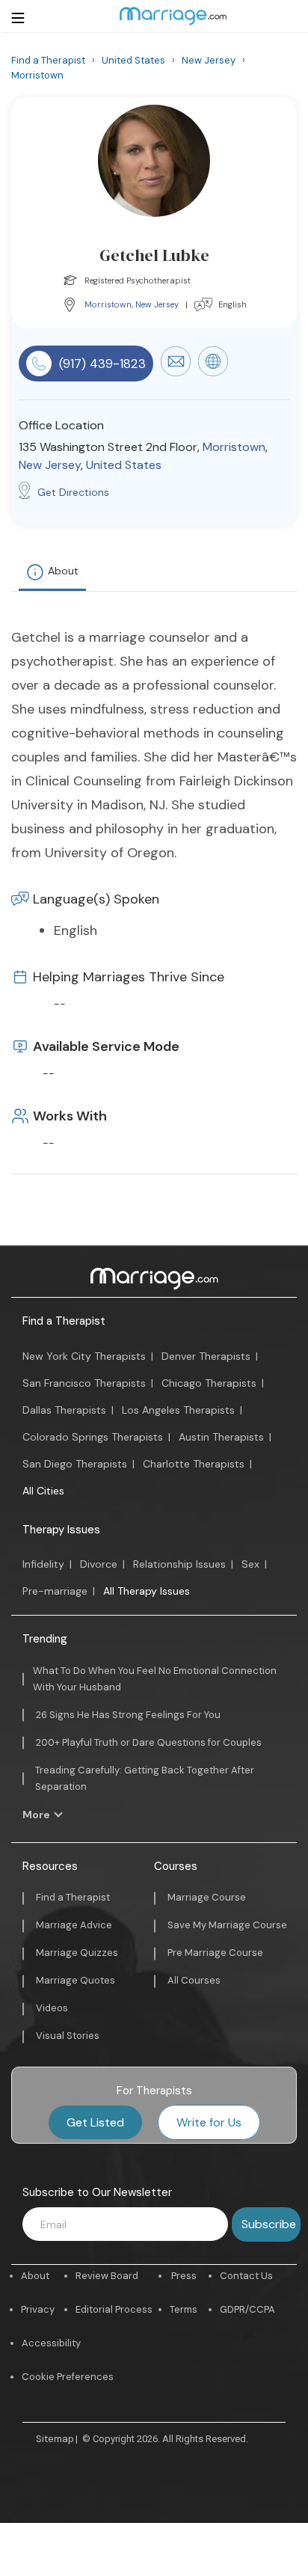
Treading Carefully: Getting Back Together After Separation (145, 1778)
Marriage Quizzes (77, 1953)
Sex (250, 1564)
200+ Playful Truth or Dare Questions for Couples (149, 1742)
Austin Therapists (221, 1437)
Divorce (99, 1564)
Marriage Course (207, 1897)
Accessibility (51, 2343)
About (63, 571)
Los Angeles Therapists (178, 1410)
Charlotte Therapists (194, 1464)
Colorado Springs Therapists (93, 1437)
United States (124, 465)
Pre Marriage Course (215, 1953)
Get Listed (95, 2122)
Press (184, 2276)
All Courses (194, 1980)
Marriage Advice (74, 1925)
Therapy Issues (61, 1530)
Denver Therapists (206, 1356)
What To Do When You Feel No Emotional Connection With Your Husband (155, 1679)
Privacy (38, 2309)
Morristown (108, 304)
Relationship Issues (179, 1564)
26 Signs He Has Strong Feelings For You (128, 1715)
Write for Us (209, 2122)
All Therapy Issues (147, 1591)
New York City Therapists (84, 1356)
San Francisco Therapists (84, 1383)
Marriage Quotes (76, 1980)
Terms (184, 2309)
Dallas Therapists (64, 1410)
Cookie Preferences (68, 2377)
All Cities (43, 1491)
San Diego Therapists (75, 1464)
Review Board (107, 2276)
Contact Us (246, 2276)
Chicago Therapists (209, 1383)
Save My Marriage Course (227, 1925)
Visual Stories (68, 2036)
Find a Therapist (64, 1321)
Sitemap (55, 2439)
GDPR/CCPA (247, 2309)
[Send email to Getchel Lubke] (176, 372)
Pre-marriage (55, 1591)
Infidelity (43, 1564)
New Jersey (157, 304)
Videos (52, 2008)
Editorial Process (114, 2309)
